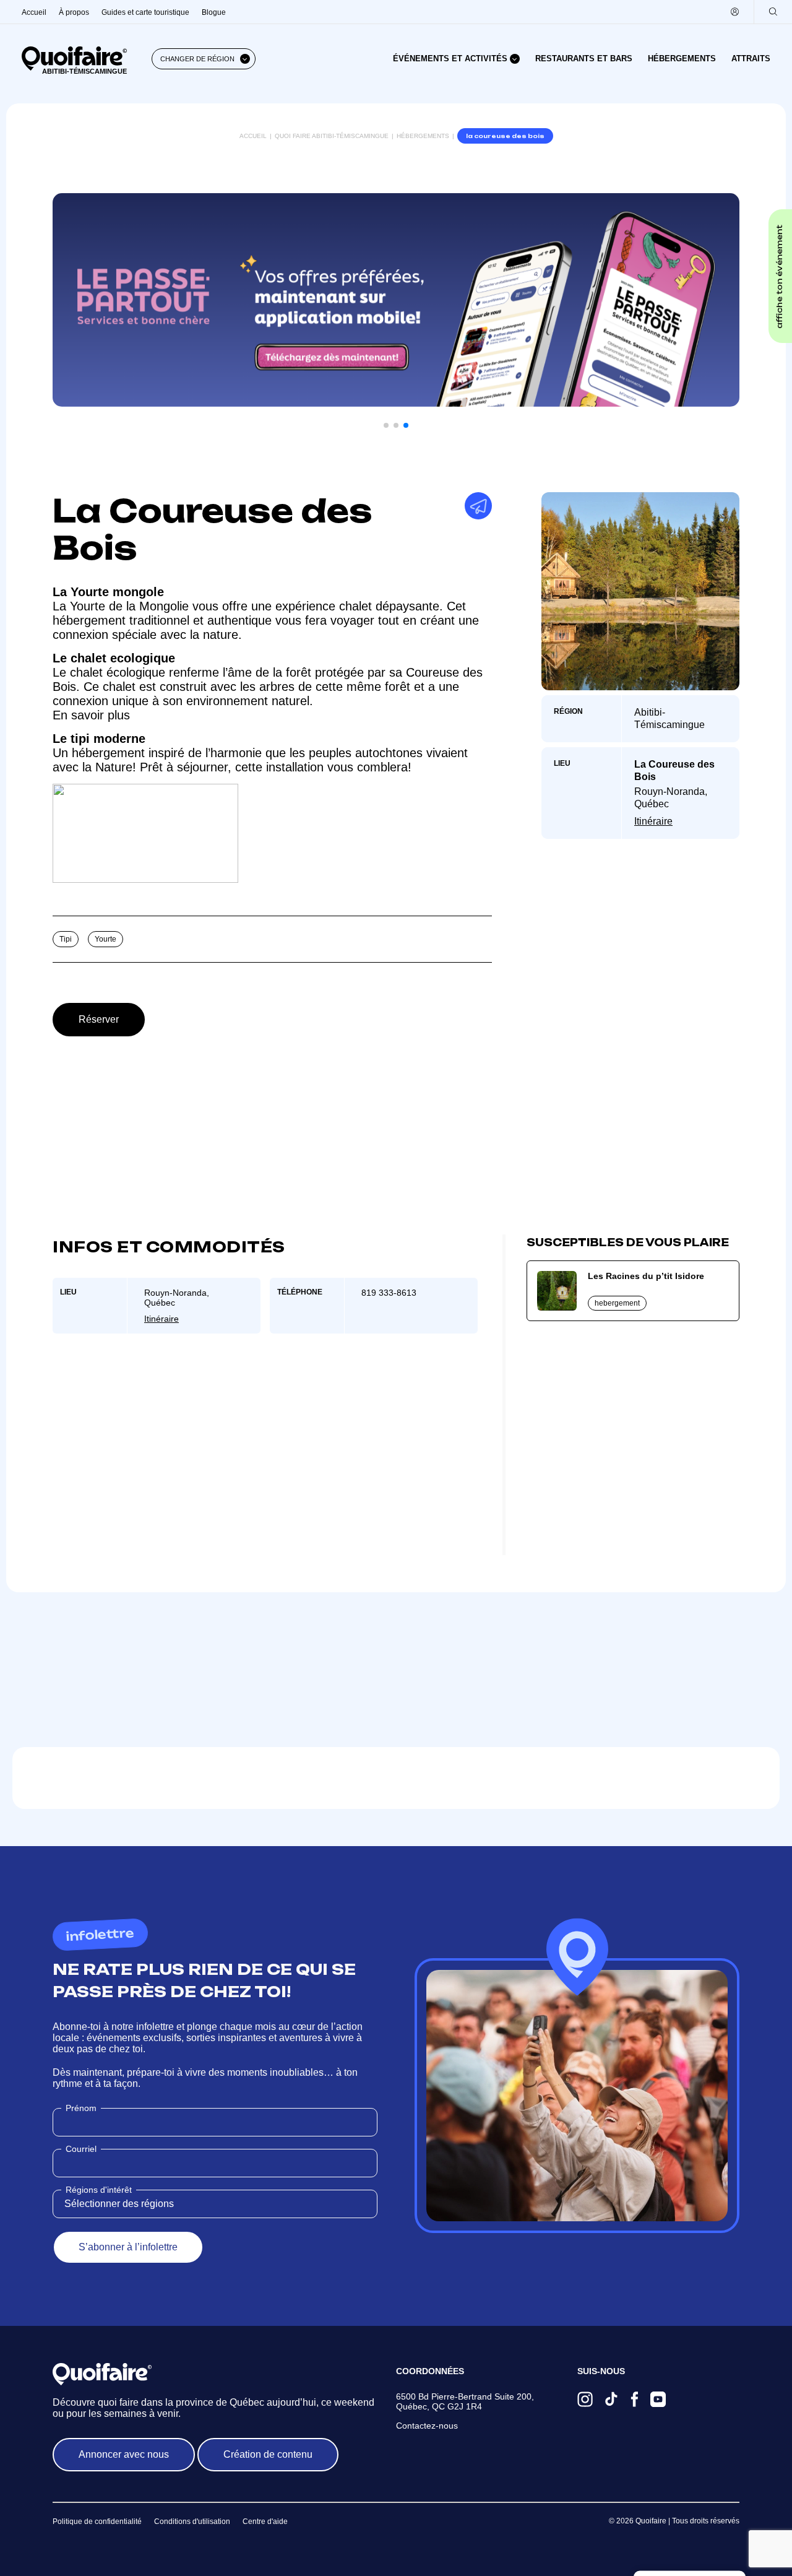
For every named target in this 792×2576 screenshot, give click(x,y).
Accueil (34, 12)
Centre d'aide (265, 2522)
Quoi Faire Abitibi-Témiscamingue (332, 136)
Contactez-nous (427, 2426)
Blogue (214, 12)
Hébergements (682, 59)
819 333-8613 (389, 1293)
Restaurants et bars (584, 59)
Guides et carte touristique (145, 12)
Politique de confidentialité (97, 2522)
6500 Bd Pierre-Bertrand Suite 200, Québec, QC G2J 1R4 (465, 2401)
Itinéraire (653, 821)
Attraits (751, 59)
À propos (74, 12)
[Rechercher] (773, 12)
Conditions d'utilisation (192, 2522)
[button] (386, 425)
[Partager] (478, 506)
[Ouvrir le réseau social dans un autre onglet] (585, 2400)
